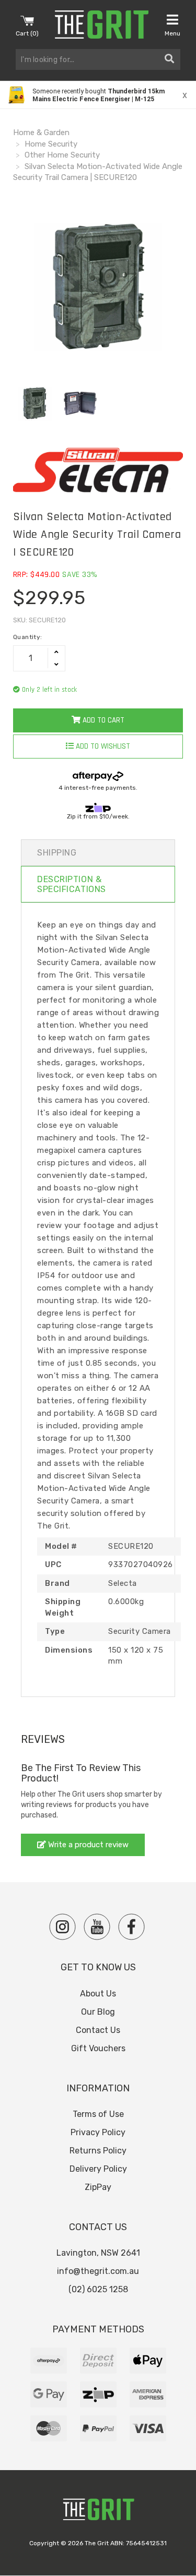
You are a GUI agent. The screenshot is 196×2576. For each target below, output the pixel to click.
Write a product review (87, 1845)
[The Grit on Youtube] (97, 1927)
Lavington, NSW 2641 (98, 2253)
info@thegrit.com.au (98, 2271)
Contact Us (98, 2030)
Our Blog (98, 2012)
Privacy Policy (98, 2132)
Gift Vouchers (98, 2048)
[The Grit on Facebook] (131, 1927)
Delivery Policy (98, 2169)
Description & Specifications (72, 884)
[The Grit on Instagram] (62, 1927)
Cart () (27, 33)
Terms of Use (98, 2114)
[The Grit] (98, 2512)
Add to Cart (102, 720)
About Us (98, 1994)
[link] (98, 95)
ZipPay (98, 2187)
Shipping (57, 853)
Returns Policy (98, 2151)
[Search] (169, 59)
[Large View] (34, 403)
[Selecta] (98, 470)
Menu (172, 33)
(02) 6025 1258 (98, 2289)
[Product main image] (98, 287)
